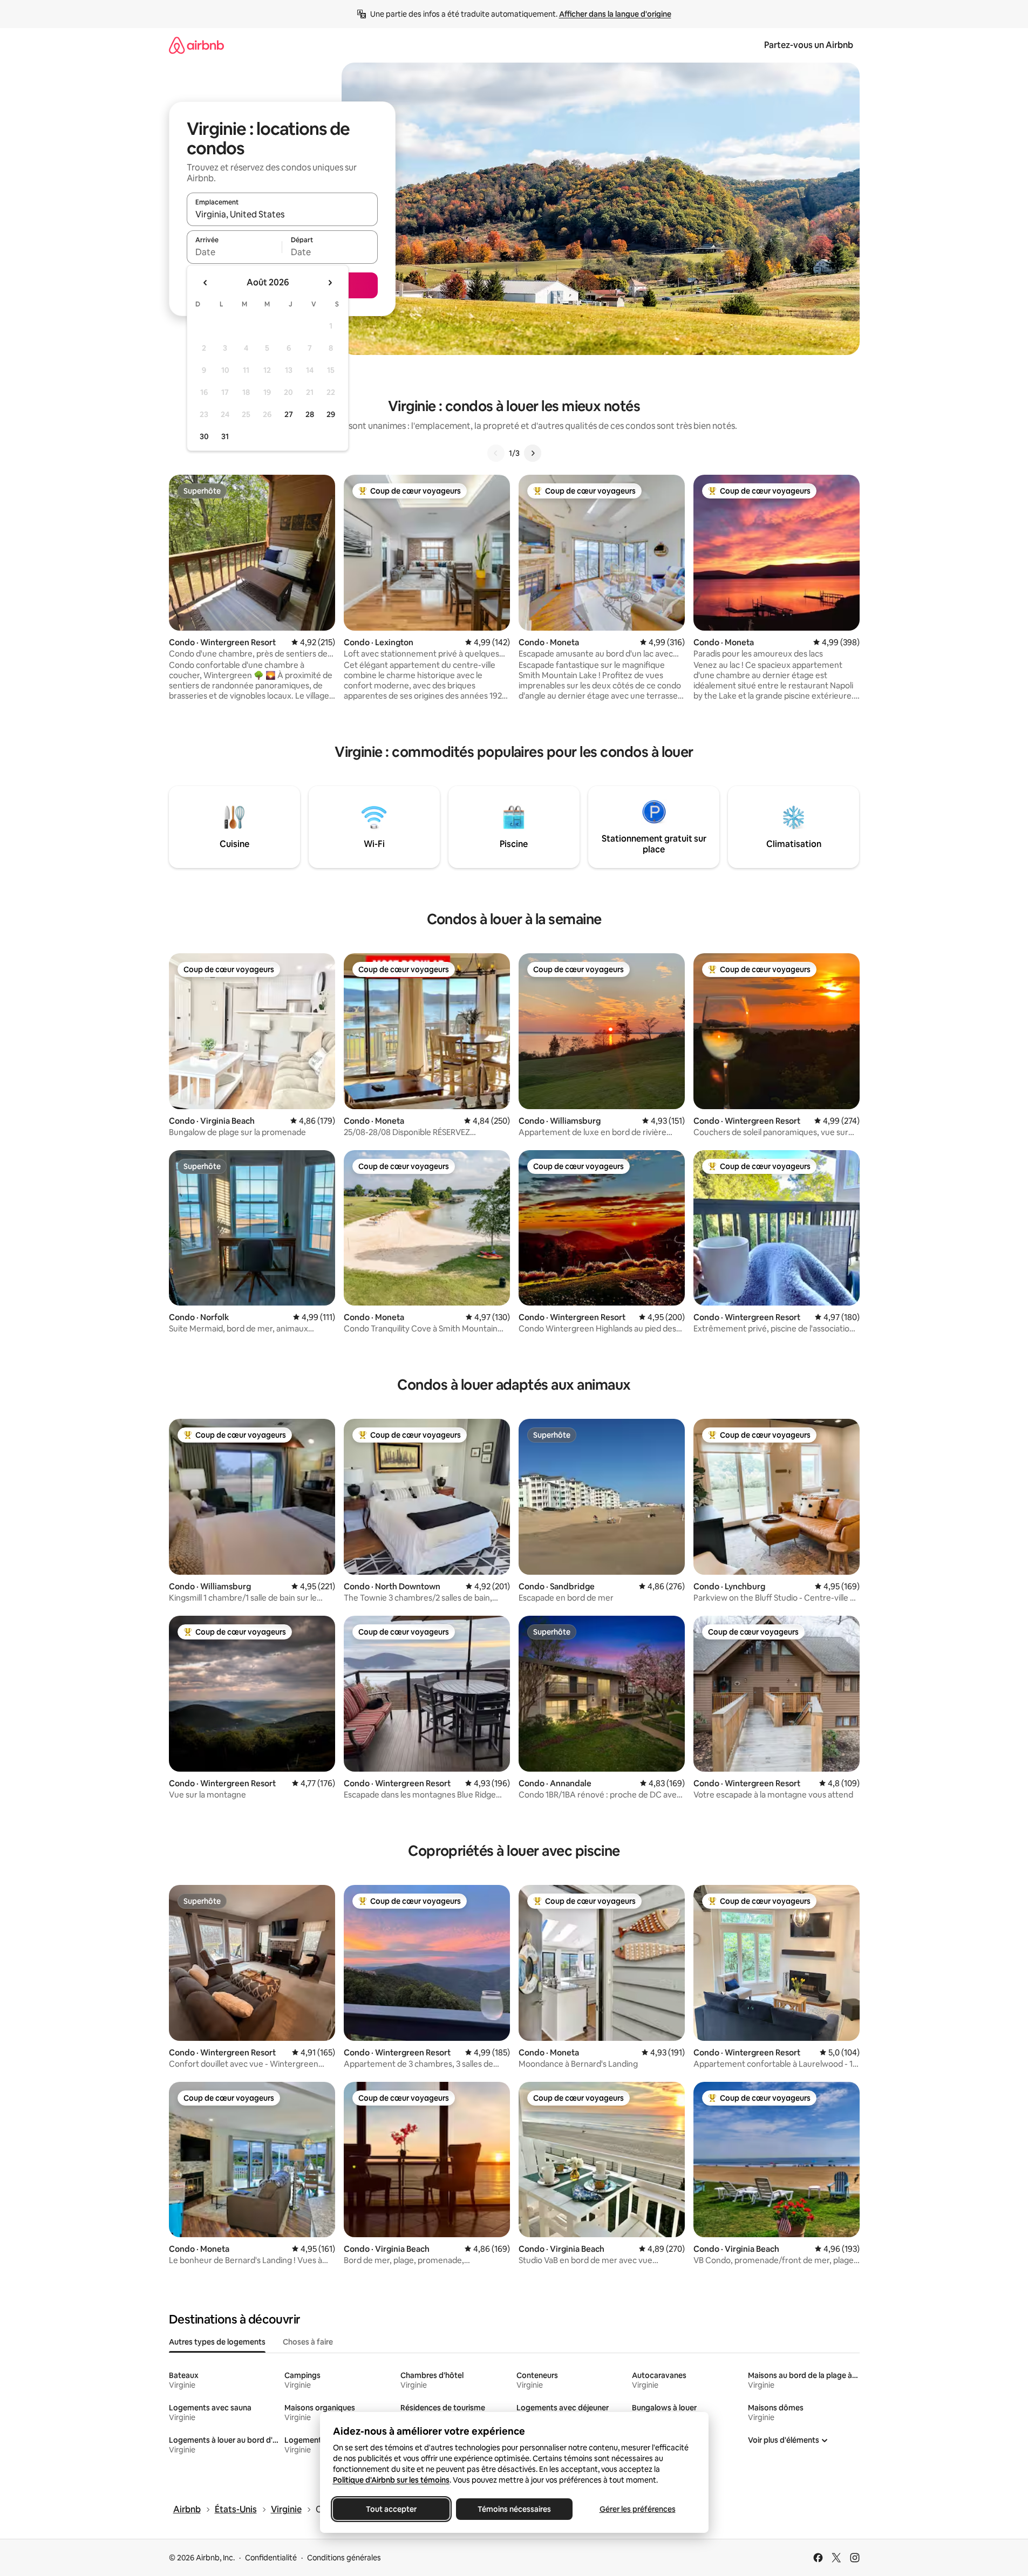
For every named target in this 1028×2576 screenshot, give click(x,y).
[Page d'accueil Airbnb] (196, 45)
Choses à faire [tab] (308, 2342)
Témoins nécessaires (514, 2509)
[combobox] (282, 214)
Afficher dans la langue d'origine (615, 14)
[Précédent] (496, 453)
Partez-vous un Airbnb (809, 45)
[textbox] (234, 252)
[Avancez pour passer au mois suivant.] (330, 283)
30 (204, 436)
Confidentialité (271, 2558)
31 (225, 436)
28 (310, 414)
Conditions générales (344, 2558)
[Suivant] (533, 453)
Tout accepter (391, 2509)
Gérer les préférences (637, 2509)
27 (289, 414)
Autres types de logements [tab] (217, 2342)
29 (331, 414)
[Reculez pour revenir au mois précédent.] (206, 283)
